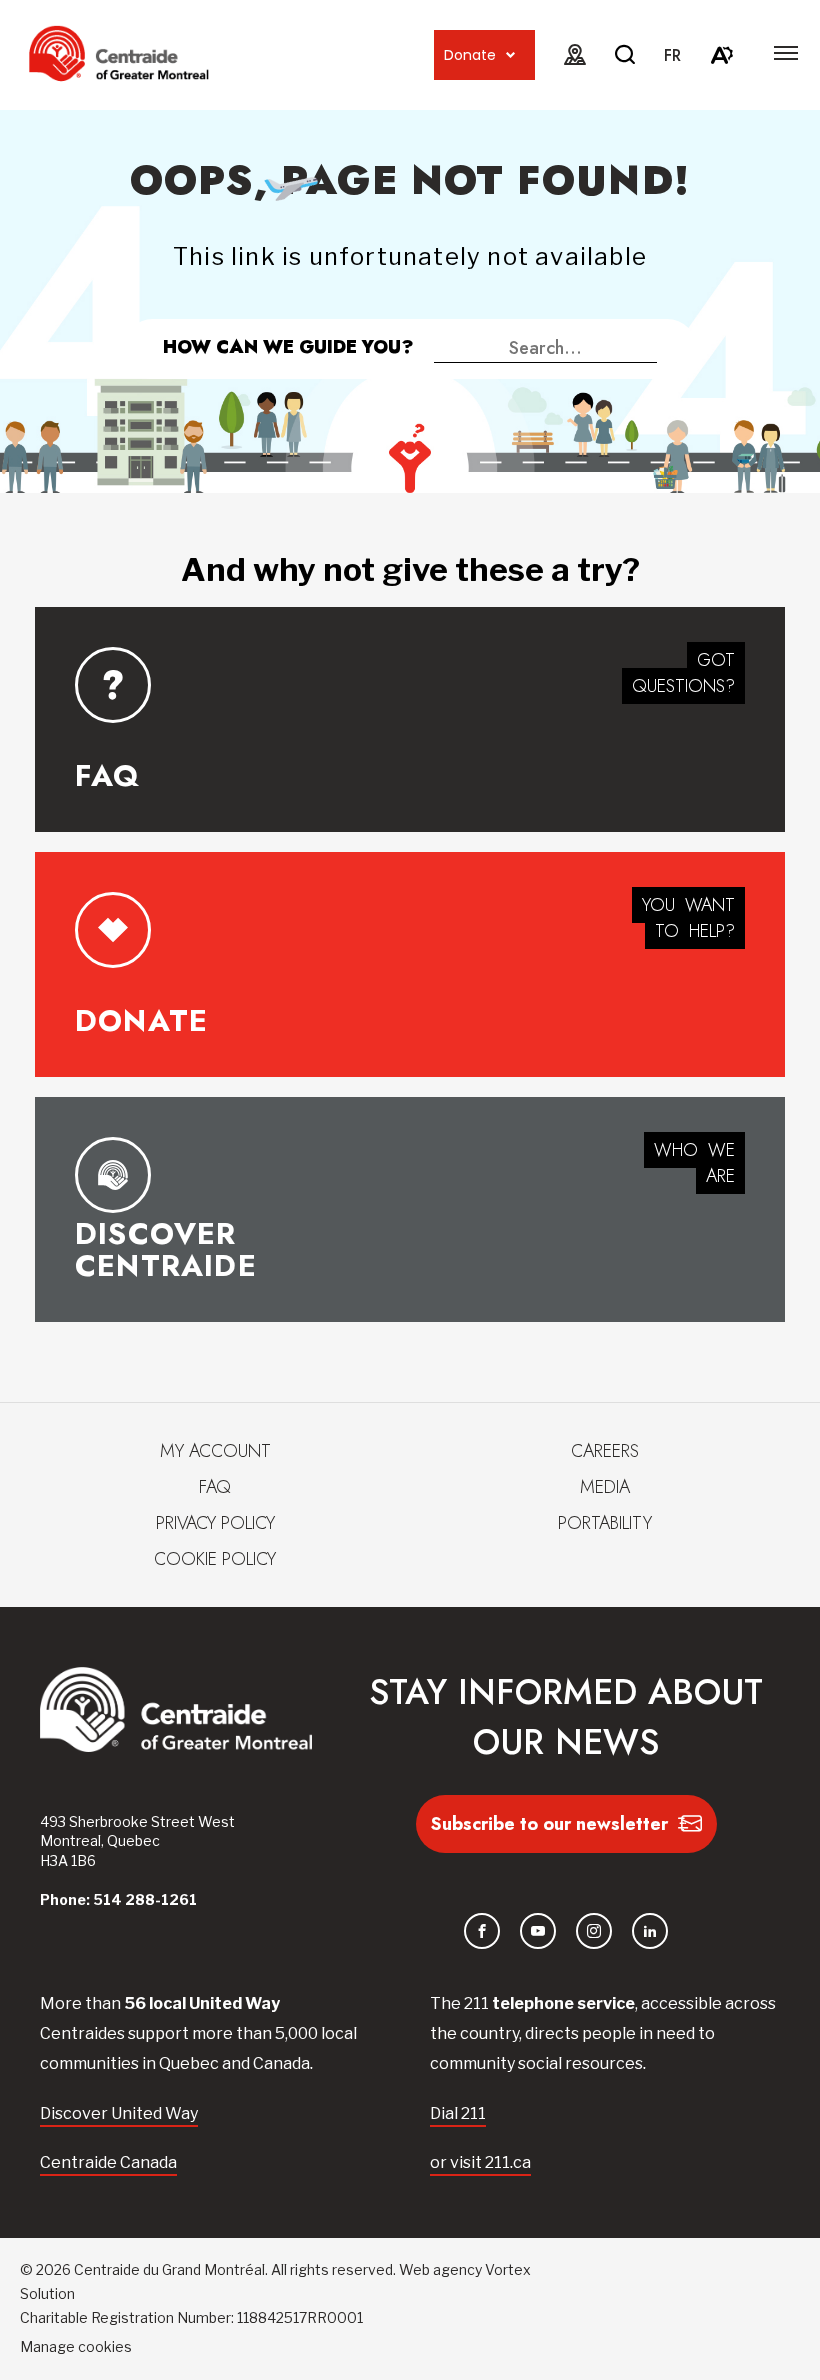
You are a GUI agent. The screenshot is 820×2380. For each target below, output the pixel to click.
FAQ (215, 1487)
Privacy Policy (215, 1523)
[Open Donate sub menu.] (510, 55)
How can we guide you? (288, 347)
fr (672, 55)
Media (605, 1487)
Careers (605, 1451)
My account (215, 1451)
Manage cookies (76, 2346)
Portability (605, 1523)
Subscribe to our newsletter (549, 1824)
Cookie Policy (215, 1559)
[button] (786, 53)
